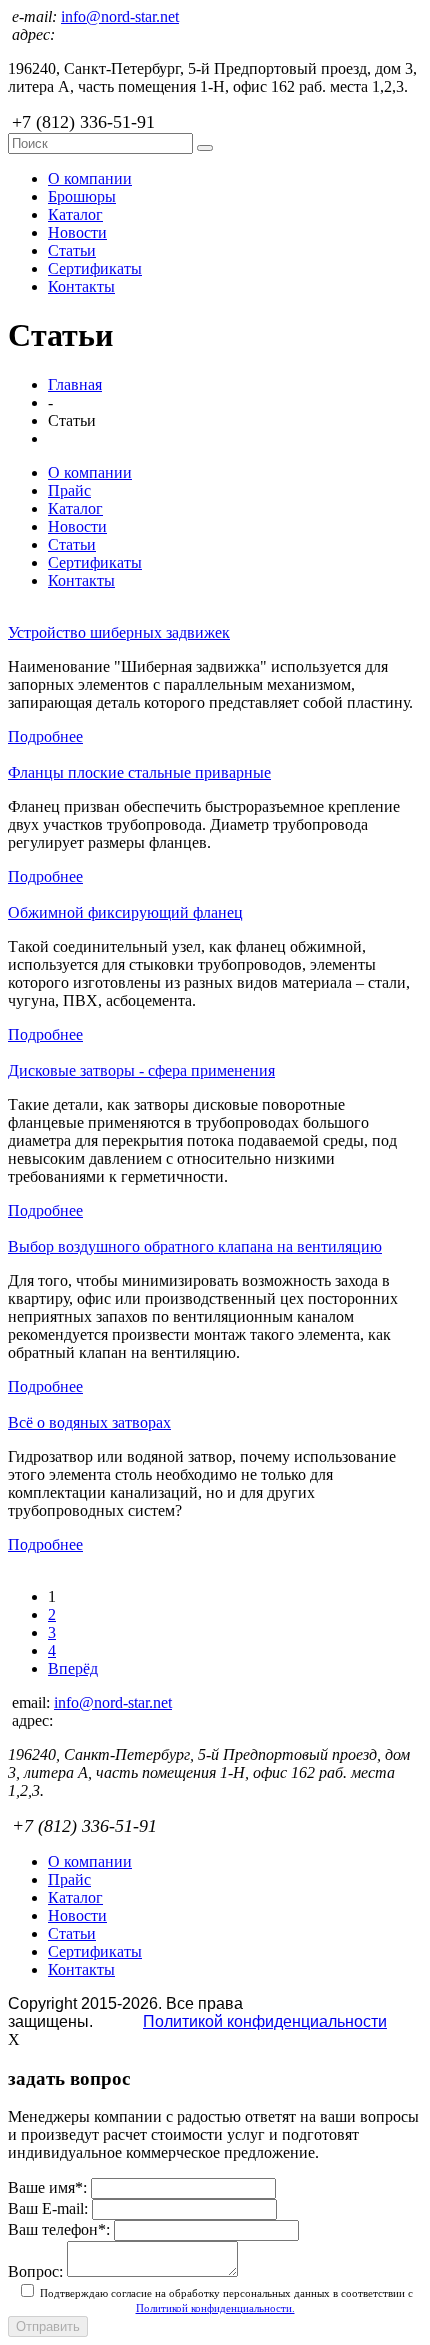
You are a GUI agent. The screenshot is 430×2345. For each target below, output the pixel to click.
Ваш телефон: (59, 2229)
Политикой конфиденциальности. (215, 2308)
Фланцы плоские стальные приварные (139, 772)
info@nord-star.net (120, 16)
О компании (90, 178)
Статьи (72, 250)
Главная (75, 384)
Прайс (69, 490)
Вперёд (73, 1668)
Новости (77, 232)
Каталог (75, 214)
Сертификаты (95, 268)
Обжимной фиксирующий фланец (125, 912)
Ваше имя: (47, 2187)
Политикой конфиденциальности (265, 2021)
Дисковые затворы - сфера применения (141, 1070)
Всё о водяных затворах (89, 1422)
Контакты (81, 286)
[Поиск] (205, 148)
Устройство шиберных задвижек (119, 632)
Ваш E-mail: (48, 2208)
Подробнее (45, 736)
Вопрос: (35, 2271)
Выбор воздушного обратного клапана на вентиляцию (195, 1246)
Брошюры (82, 196)
